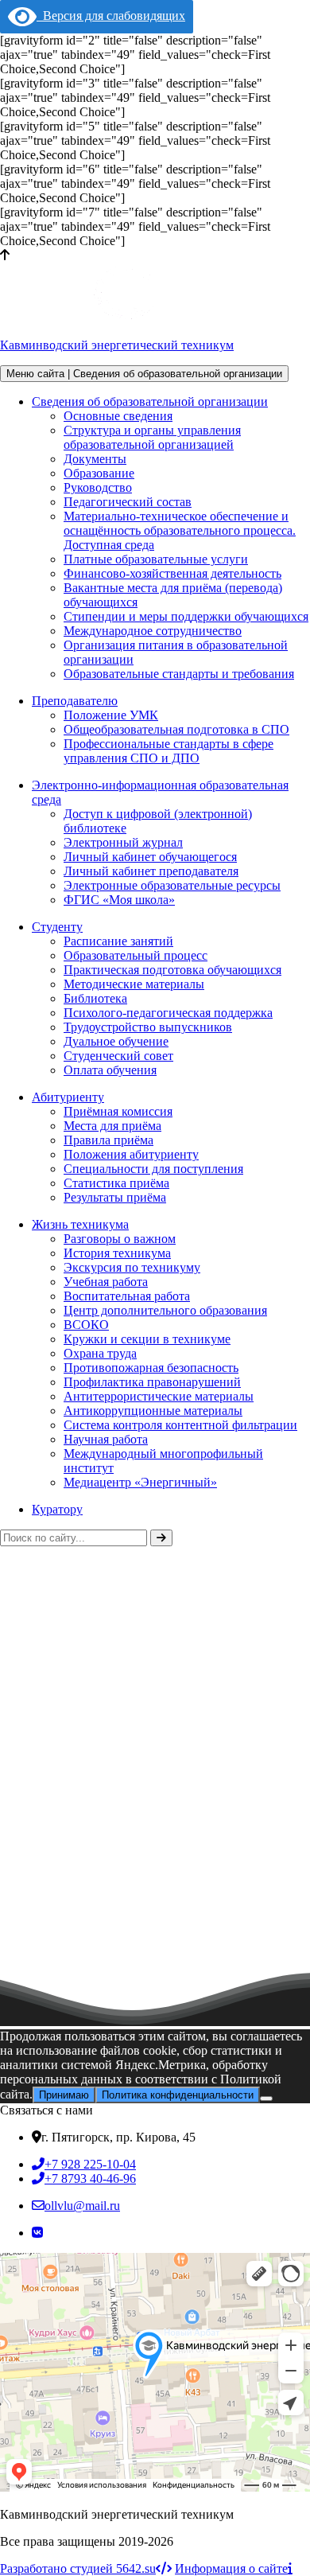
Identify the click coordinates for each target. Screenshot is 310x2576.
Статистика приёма (116, 1183)
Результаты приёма (115, 1197)
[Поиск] (161, 1538)
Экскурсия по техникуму (132, 1267)
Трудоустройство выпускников (148, 1027)
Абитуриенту (68, 1097)
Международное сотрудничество (153, 631)
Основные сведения (118, 416)
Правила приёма (108, 1140)
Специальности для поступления (153, 1169)
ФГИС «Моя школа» (119, 900)
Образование (99, 473)
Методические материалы (134, 984)
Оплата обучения (110, 1070)
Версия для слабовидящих (111, 16)
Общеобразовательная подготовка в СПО (176, 729)
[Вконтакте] (37, 2233)
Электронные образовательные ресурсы (172, 885)
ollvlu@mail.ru (82, 2206)
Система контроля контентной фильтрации (180, 1425)
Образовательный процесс (136, 955)
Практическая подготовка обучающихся (172, 970)
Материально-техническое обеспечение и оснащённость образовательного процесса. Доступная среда (180, 530)
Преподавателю (75, 701)
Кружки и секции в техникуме (147, 1339)
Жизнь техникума (80, 1224)
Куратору (57, 1509)
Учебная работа (106, 1282)
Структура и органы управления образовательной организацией (152, 437)
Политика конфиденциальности (178, 2095)
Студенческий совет (118, 1056)
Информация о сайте (231, 2568)
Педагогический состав (128, 502)
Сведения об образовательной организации (150, 401)
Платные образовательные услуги (156, 559)
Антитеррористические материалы (159, 1396)
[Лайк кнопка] (6, 2017)
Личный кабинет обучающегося (150, 857)
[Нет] (266, 2099)
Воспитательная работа (127, 1296)
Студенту (57, 927)
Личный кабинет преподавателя (151, 871)
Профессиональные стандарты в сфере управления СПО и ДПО (169, 751)
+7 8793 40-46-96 (90, 2178)
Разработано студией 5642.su (78, 2568)
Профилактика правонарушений (152, 1382)
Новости (85, 1694)
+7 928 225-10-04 (90, 2164)
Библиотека (95, 998)
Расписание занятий (118, 941)
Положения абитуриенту (131, 1154)
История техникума (117, 1253)
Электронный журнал (123, 842)
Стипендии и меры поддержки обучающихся (186, 616)
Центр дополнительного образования (165, 1310)
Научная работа (106, 1439)
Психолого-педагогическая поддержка (168, 1013)
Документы (95, 459)
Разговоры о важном (120, 1239)
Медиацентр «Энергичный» (140, 1482)
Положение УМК (111, 715)
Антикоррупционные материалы (153, 1411)
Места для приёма (112, 1126)
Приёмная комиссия (118, 1111)
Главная (21, 1694)
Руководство (98, 487)
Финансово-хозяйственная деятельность (172, 573)
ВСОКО (86, 1325)
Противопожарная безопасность (151, 1368)
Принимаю (64, 2095)
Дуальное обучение (116, 1041)
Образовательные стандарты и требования (179, 674)
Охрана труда (100, 1353)
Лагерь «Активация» (70, 2027)
